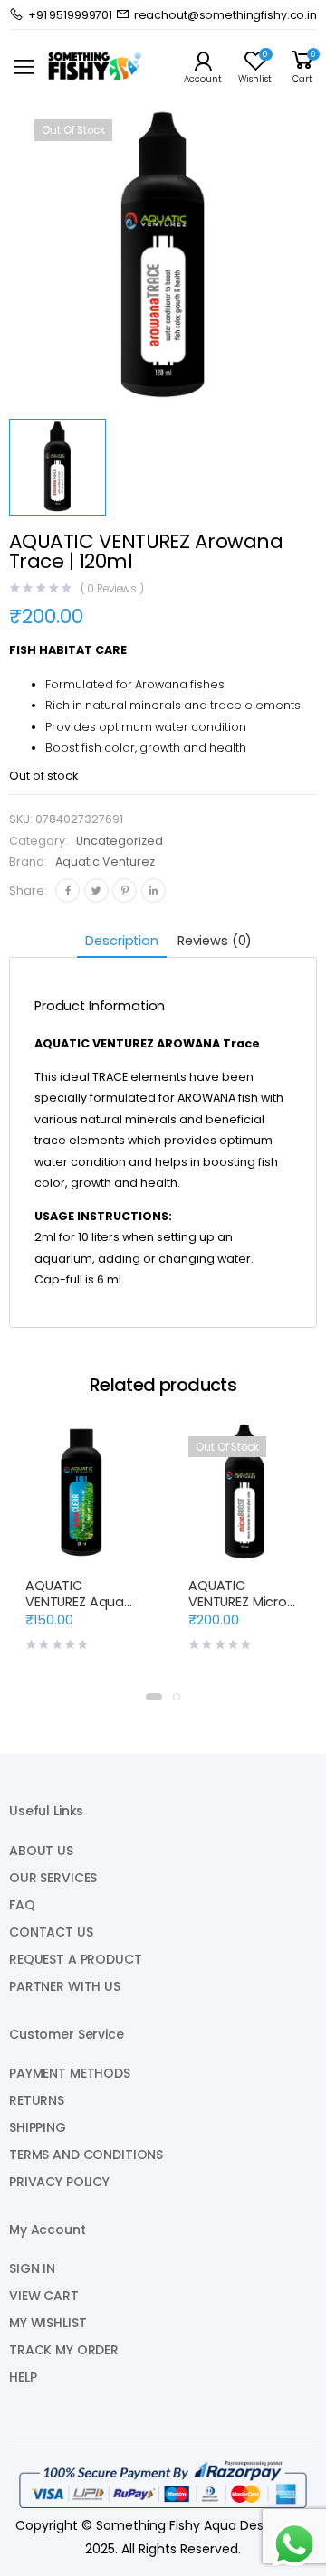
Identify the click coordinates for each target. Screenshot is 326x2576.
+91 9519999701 (70, 15)
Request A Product (76, 1959)
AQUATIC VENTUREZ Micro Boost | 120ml (238, 1602)
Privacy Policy (59, 2182)
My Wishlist (48, 2323)
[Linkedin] (153, 890)
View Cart (44, 2296)
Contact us (51, 1932)
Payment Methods (70, 2073)
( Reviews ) (113, 590)
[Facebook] (67, 890)
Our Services (53, 1878)
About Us (41, 1851)
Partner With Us (65, 1986)
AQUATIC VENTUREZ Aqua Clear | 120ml (75, 1602)
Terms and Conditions (86, 2155)
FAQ (22, 1905)
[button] (154, 1697)
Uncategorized (120, 841)
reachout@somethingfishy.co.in (225, 15)
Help (23, 2377)
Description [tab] (121, 941)
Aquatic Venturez (105, 862)
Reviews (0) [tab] (215, 941)
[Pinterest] (125, 890)
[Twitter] (96, 890)
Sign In (32, 2268)
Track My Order (64, 2350)
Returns (37, 2100)
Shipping (38, 2127)
